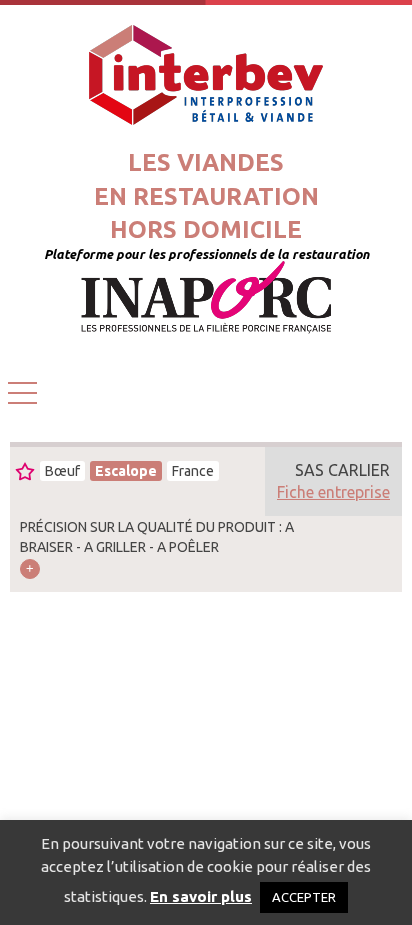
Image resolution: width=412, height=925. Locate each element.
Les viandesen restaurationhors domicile (206, 196)
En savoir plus (201, 896)
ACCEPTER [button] (304, 897)
